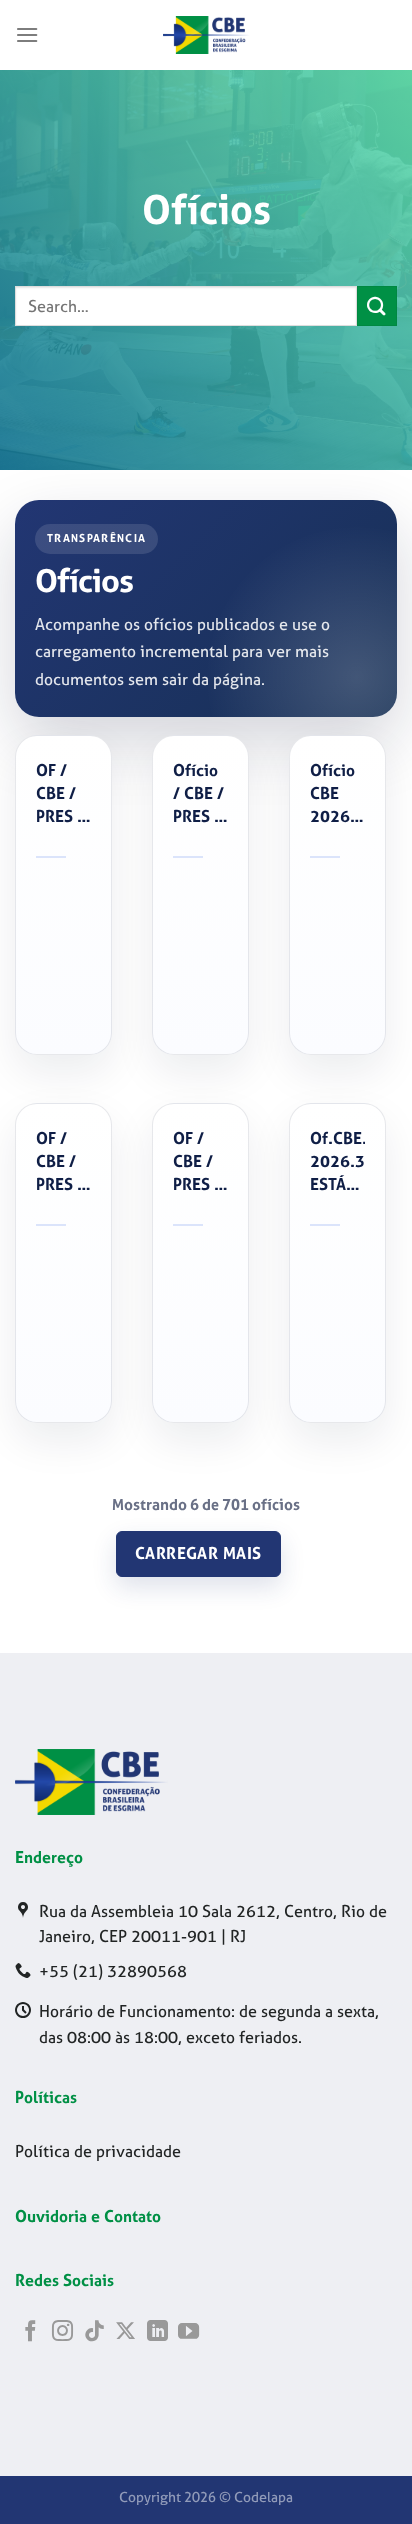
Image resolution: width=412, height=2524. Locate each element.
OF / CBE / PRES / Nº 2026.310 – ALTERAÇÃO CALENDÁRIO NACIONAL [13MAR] (200, 1162)
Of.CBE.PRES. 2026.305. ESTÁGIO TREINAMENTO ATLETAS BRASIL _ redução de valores (337, 1162)
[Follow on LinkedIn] (157, 2332)
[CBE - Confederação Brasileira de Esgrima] (206, 35)
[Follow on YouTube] (188, 2332)
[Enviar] (377, 305)
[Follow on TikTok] (94, 2332)
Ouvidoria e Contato (88, 2216)
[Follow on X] (125, 2332)
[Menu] (27, 34)
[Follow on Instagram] (62, 2332)
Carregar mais (198, 1553)
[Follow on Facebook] (30, 2332)
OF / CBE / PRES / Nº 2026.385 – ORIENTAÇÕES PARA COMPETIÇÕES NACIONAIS (63, 794)
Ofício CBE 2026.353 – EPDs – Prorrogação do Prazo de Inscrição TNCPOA (337, 794)
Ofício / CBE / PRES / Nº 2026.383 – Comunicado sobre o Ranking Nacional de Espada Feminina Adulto (200, 794)
